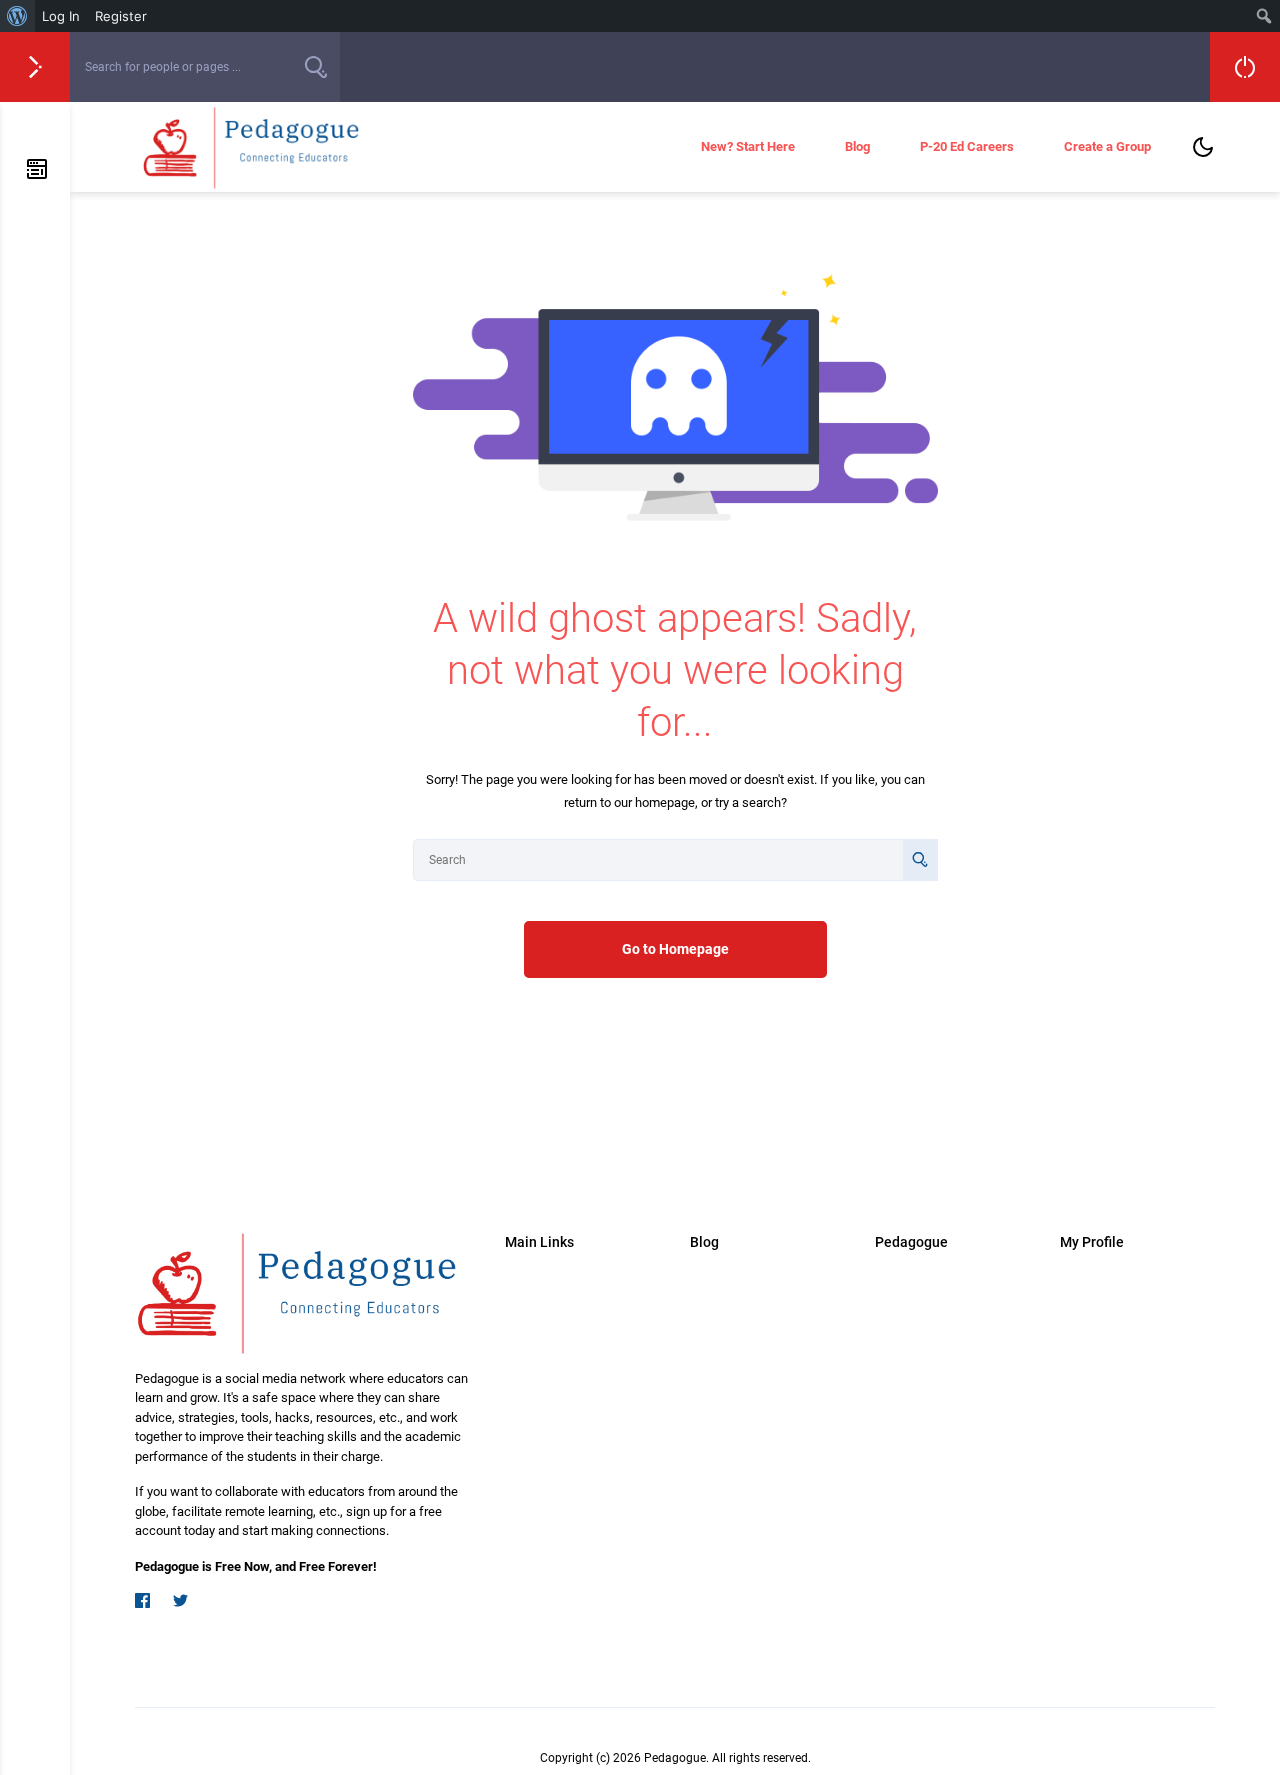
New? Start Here (748, 146)
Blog (857, 146)
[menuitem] (17, 16)
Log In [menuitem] (61, 16)
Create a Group (1107, 146)
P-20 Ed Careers (967, 146)
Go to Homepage (675, 949)
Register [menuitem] (121, 16)
